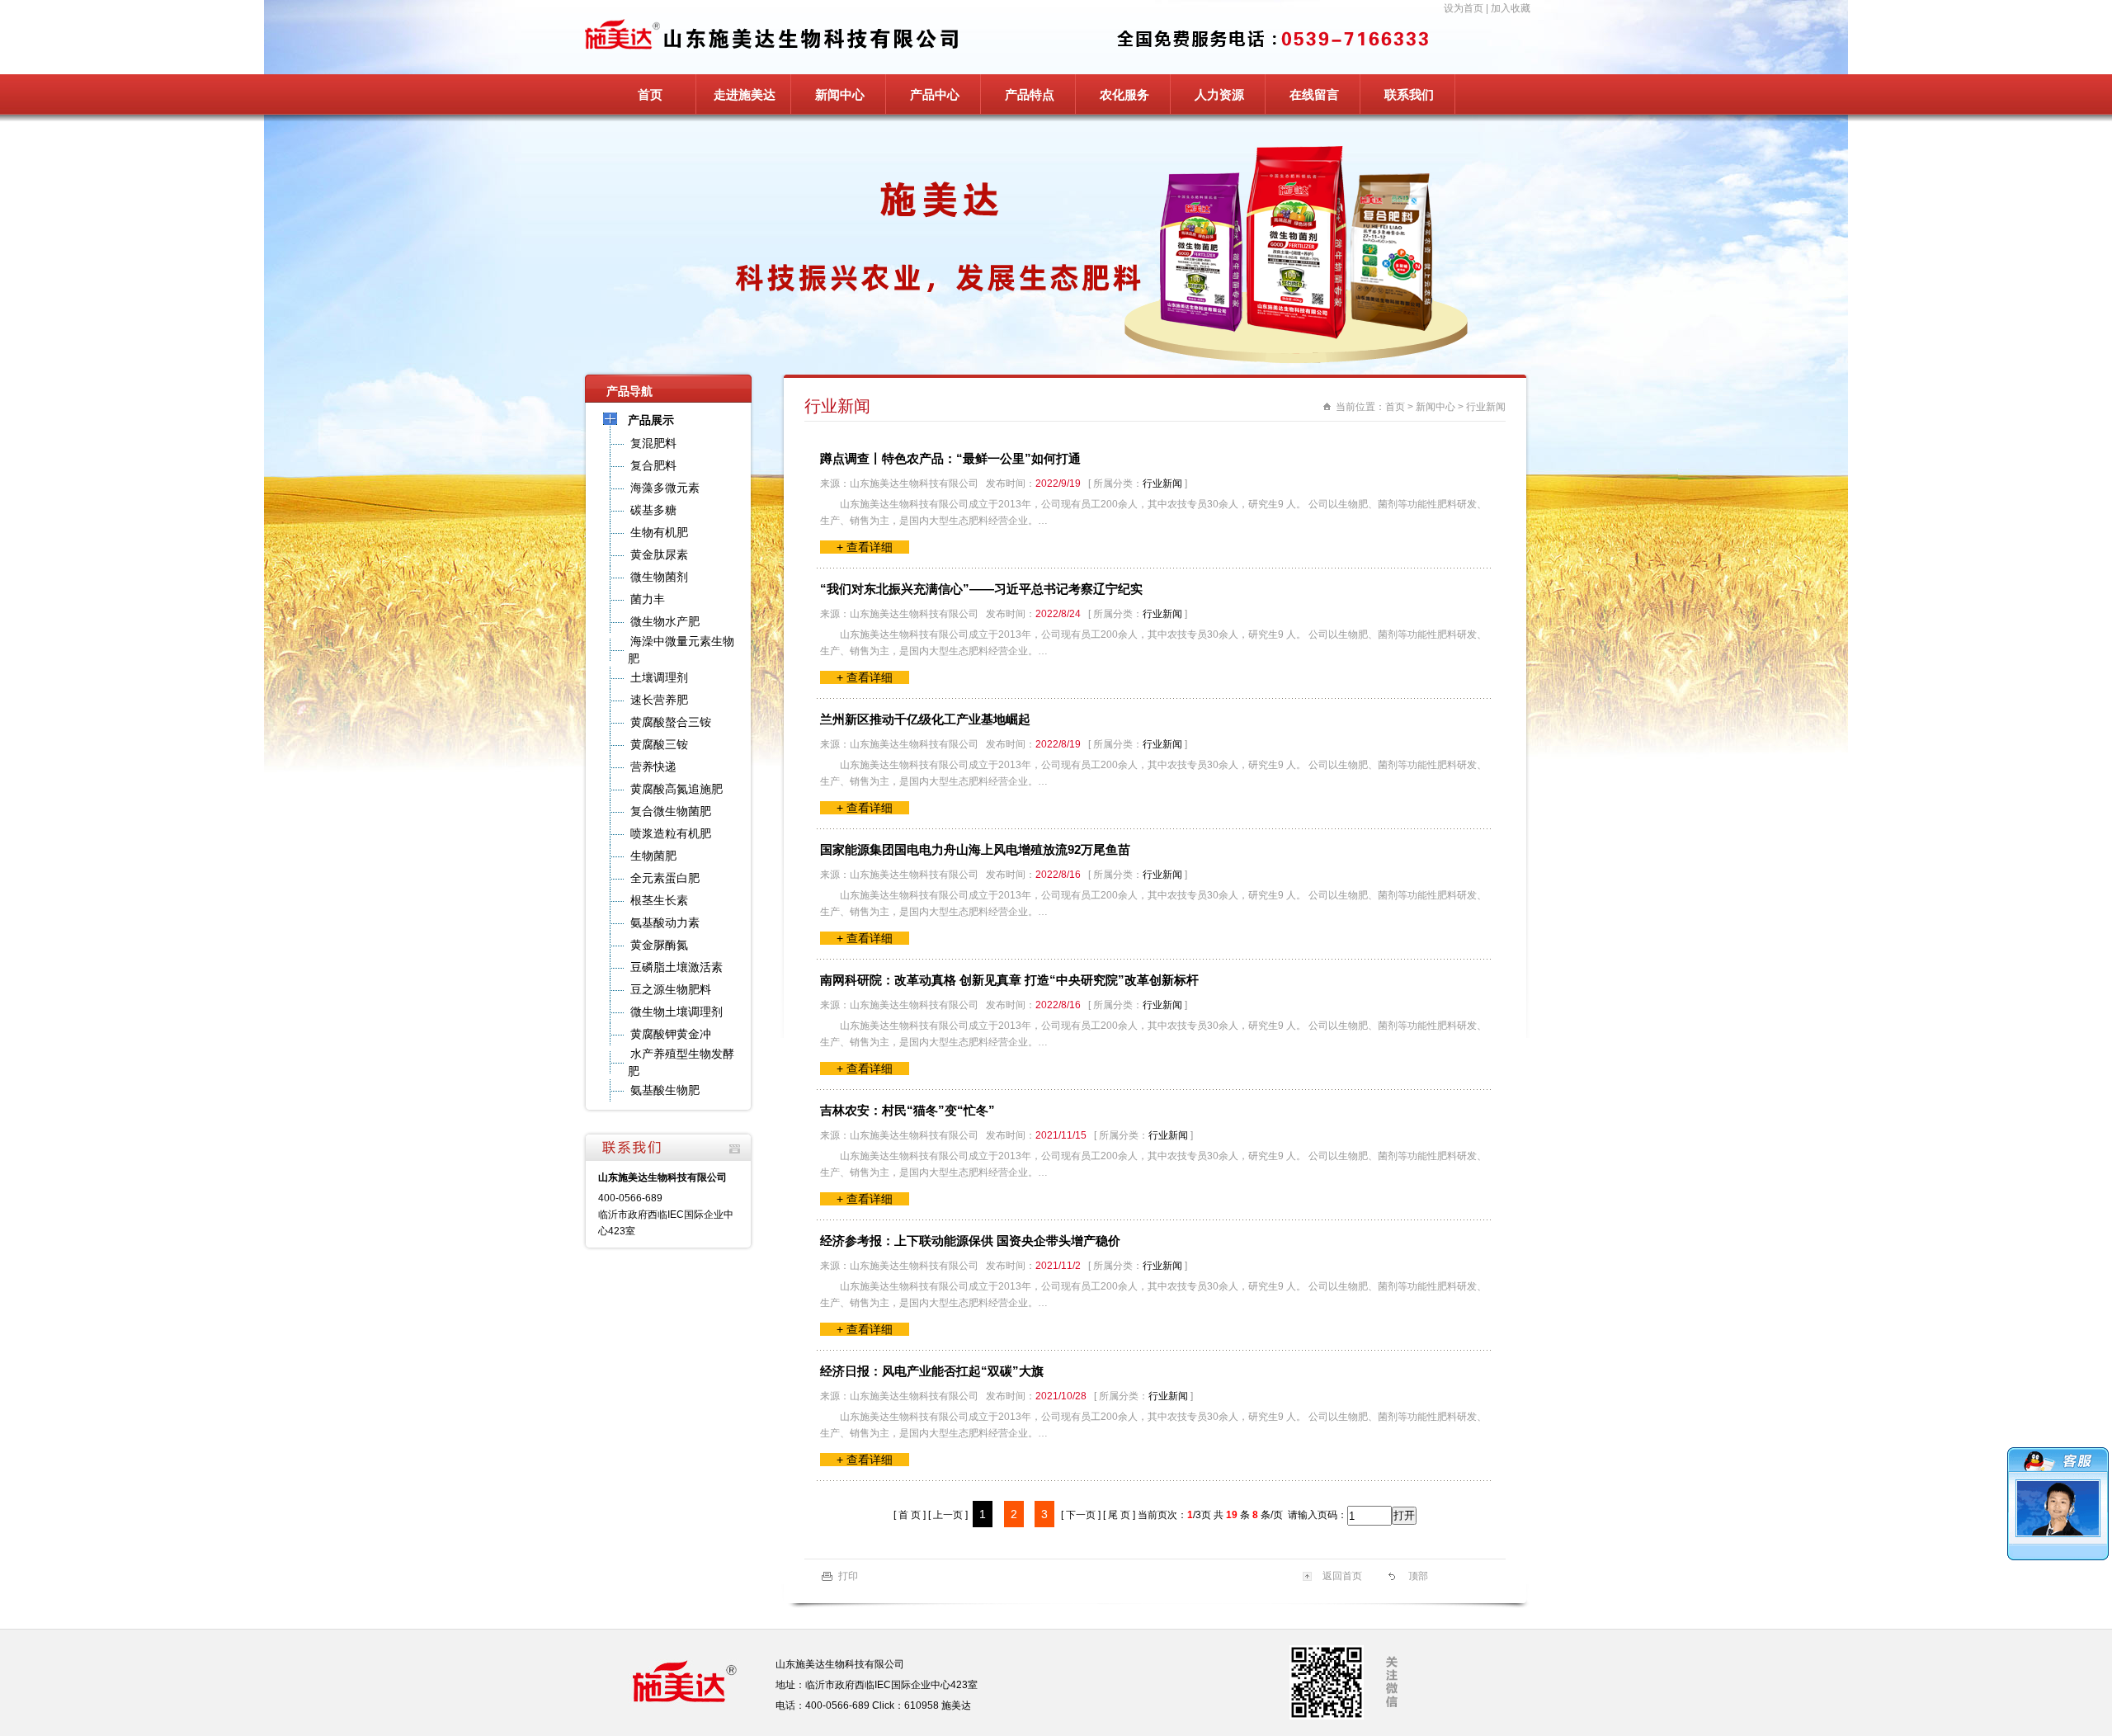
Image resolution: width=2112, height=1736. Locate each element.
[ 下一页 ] (1081, 1515)
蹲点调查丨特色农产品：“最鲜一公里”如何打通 (950, 458)
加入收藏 (1511, 8)
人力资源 (1219, 94)
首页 (650, 94)
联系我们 (1409, 94)
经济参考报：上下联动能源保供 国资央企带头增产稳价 (970, 1241)
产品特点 (1030, 94)
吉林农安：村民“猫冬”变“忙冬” (907, 1110)
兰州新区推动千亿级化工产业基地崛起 (925, 719)
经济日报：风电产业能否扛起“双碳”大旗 (932, 1371)
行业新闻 (1486, 407)
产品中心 (935, 94)
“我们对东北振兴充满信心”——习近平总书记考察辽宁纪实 (981, 589)
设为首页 (1464, 8)
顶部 (1418, 1576)
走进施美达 (745, 94)
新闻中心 (840, 94)
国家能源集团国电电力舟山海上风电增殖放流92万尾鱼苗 (975, 849)
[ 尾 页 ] (1119, 1515)
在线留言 (1314, 94)
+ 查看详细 (865, 547)
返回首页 (1342, 1576)
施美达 (956, 1705)
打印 (848, 1576)
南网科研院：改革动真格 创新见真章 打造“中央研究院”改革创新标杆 (1009, 980)
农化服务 (1124, 94)
